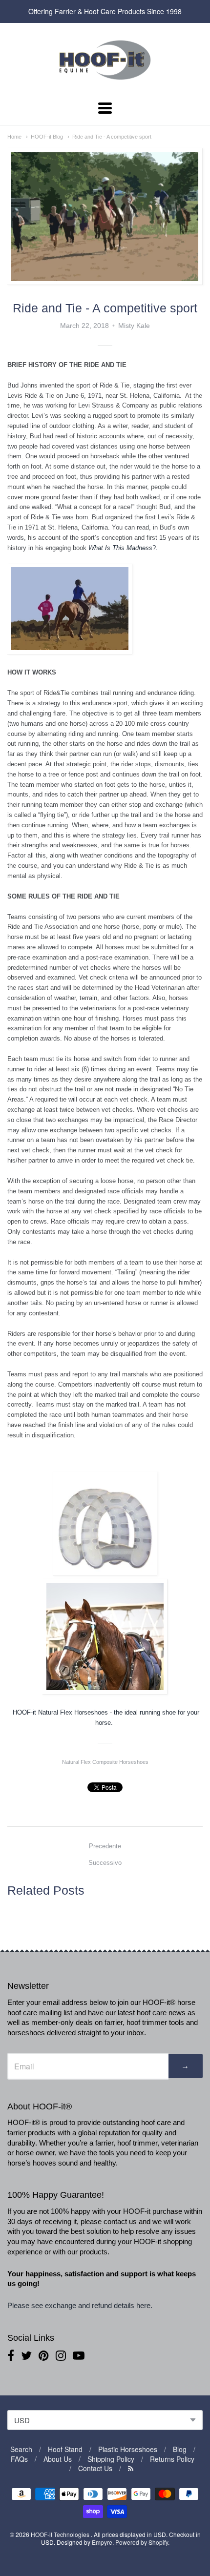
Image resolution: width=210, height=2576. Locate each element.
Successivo (105, 1863)
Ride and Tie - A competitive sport (112, 137)
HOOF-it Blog (47, 137)
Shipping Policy (111, 2459)
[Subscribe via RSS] (131, 2468)
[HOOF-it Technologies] (105, 82)
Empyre (102, 2542)
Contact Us (95, 2468)
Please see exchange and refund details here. (81, 2305)
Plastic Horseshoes (128, 2449)
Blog (180, 2449)
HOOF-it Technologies (61, 2534)
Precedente (105, 1846)
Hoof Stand (65, 2449)
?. (123, 548)
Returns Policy (172, 2459)
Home (14, 137)
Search (21, 2449)
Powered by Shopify (142, 2542)
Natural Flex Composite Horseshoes (105, 1762)
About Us (58, 2459)
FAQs (19, 2459)
